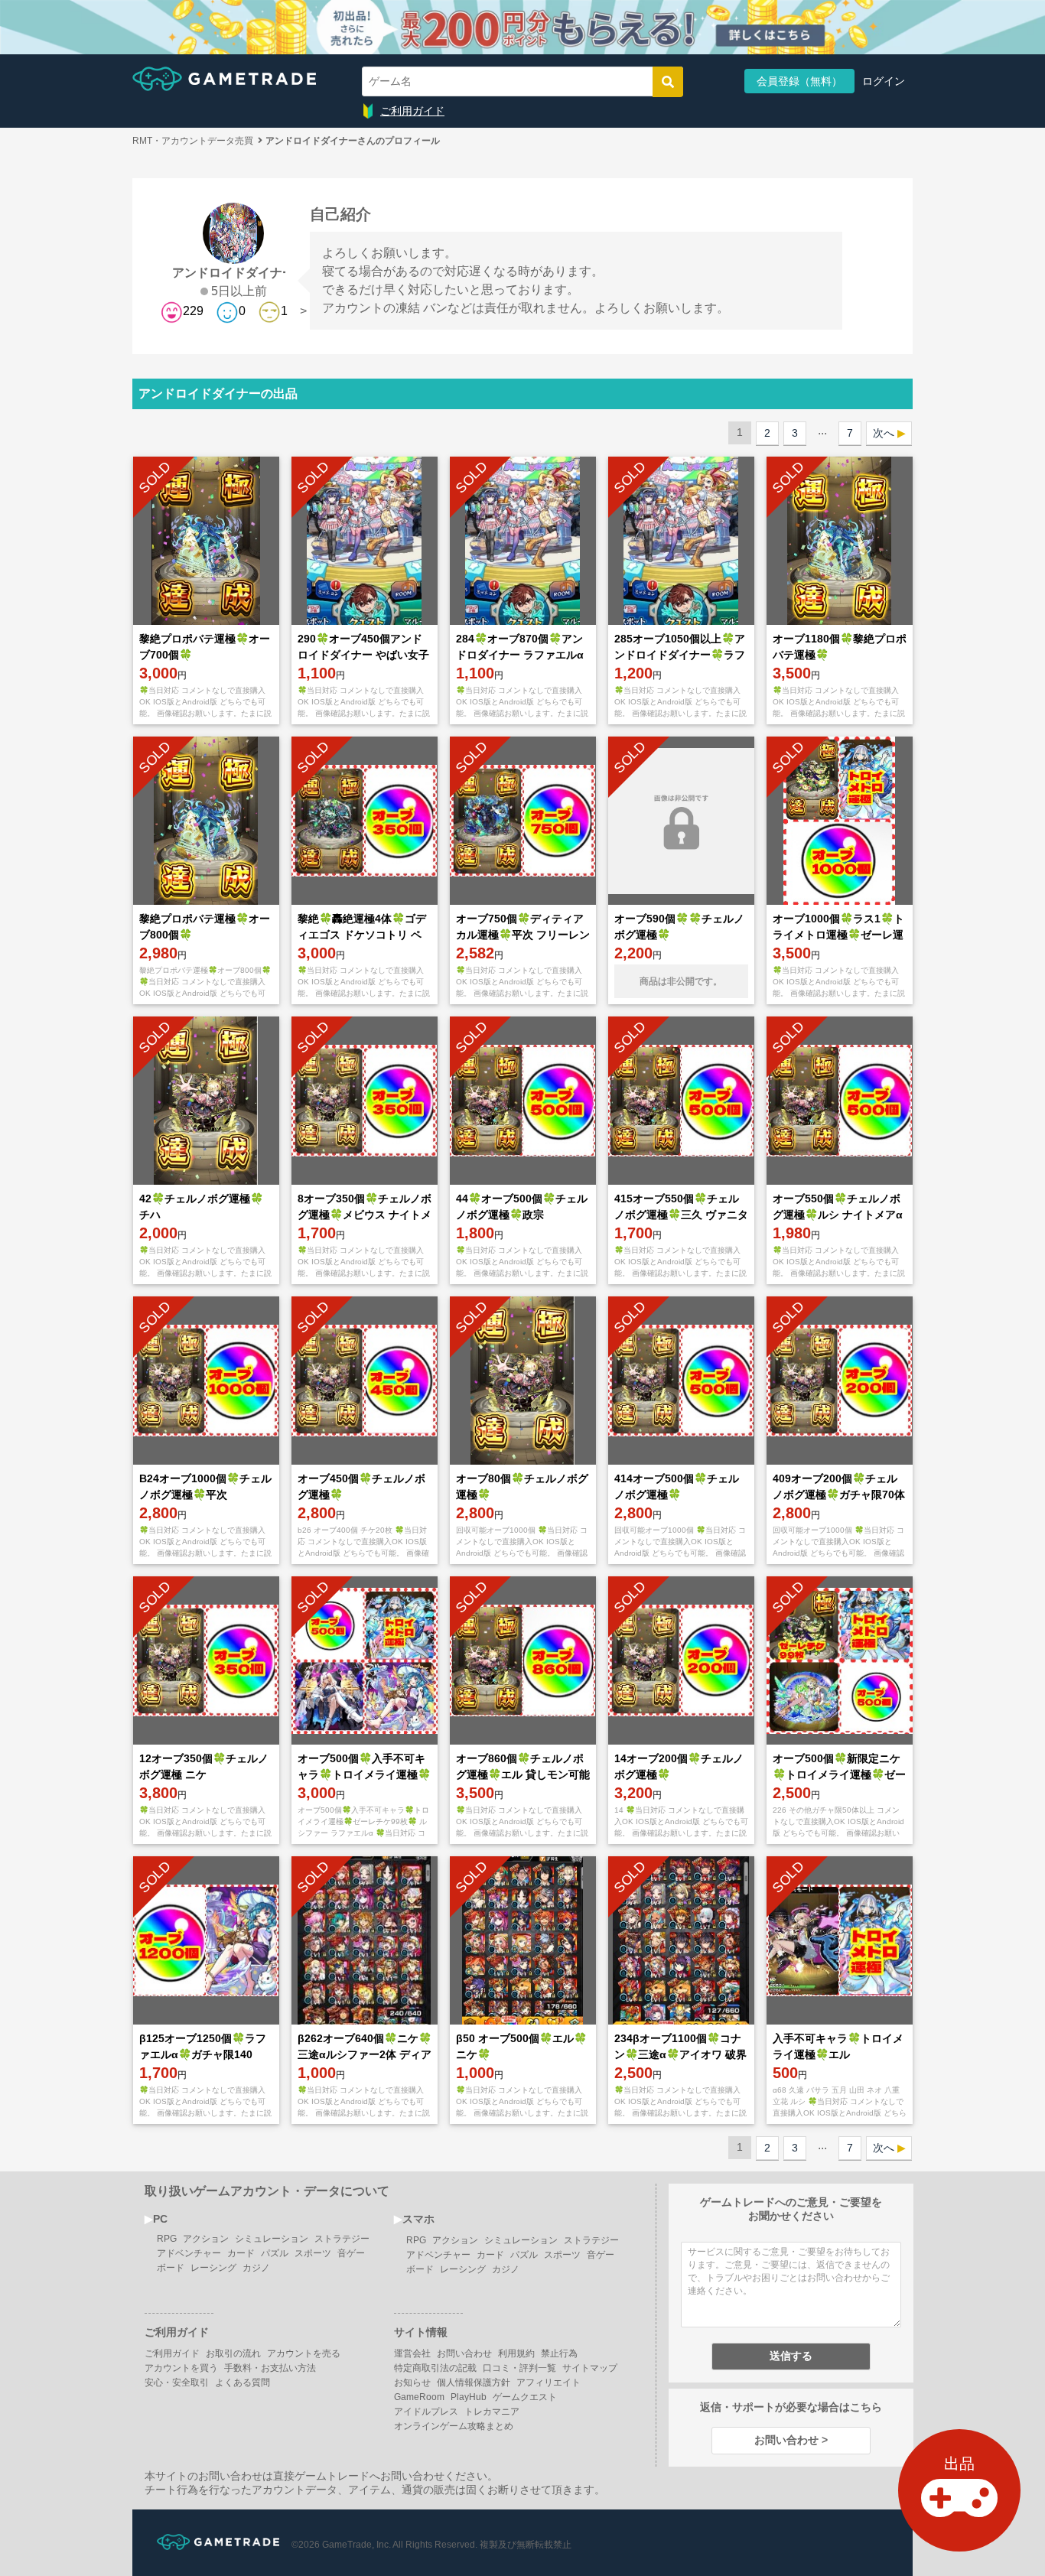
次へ (884, 433)
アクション (206, 2239)
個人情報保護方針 (474, 2382)
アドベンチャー (189, 2253)
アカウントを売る (304, 2353)
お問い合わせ (464, 2353)
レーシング (213, 2268)
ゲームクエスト (525, 2397)
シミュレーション (272, 2239)
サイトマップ (590, 2368)
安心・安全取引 (177, 2382)
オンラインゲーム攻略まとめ (454, 2426)
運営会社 (412, 2353)
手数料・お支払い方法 (270, 2368)
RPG (167, 2239)
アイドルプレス (426, 2412)
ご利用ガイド (412, 111)
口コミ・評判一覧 (519, 2368)
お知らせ (412, 2382)
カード (241, 2253)
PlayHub (469, 2397)
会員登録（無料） (799, 81)
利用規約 (516, 2353)
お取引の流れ (233, 2353)
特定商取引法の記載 (435, 2368)
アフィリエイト (549, 2382)
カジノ (256, 2268)
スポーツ (313, 2253)
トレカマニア (492, 2412)
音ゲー (351, 2253)
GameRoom (419, 2397)
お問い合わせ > (791, 2440)
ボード (171, 2268)
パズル (275, 2253)
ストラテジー (342, 2239)
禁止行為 (559, 2353)
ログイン (884, 81)
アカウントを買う (181, 2368)
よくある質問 (243, 2382)
